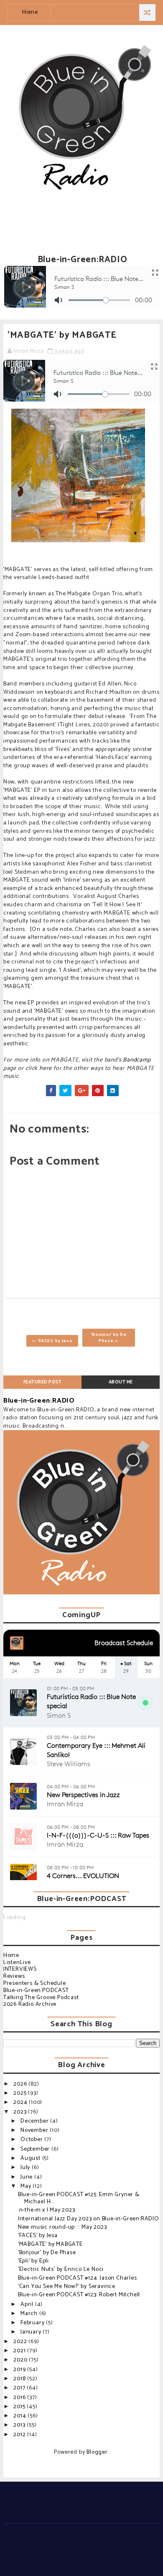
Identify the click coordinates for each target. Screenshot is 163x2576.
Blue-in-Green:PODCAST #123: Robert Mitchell (79, 2295)
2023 (21, 2112)
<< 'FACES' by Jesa (52, 1341)
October (32, 2140)
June (27, 2177)
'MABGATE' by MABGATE (50, 2244)
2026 (21, 2084)
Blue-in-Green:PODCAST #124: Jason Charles (78, 2278)
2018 (20, 2379)
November (35, 2130)
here (46, 1068)
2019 (20, 2370)
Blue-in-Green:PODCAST (36, 1991)
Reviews (14, 1976)
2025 (21, 2093)
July (26, 2168)
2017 (20, 2388)
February (33, 2323)
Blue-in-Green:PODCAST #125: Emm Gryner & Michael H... (79, 2198)
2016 (20, 2398)
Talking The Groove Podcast (41, 1998)
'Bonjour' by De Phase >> (108, 1337)
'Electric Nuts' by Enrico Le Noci (61, 2269)
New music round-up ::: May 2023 (62, 2227)
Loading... (16, 1917)
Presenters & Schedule (35, 1983)
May (27, 2186)
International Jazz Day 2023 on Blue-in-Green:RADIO (89, 2219)
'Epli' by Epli (33, 2261)
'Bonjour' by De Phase (47, 2253)
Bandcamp (137, 1060)
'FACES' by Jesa (38, 2236)
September (36, 2149)
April (28, 2304)
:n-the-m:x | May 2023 (47, 2210)
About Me (121, 1382)
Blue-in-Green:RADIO (39, 1401)
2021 (20, 2351)
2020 (21, 2360)
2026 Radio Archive (30, 2004)
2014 (20, 2416)
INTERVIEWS (20, 1969)
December (35, 2121)
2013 (20, 2425)
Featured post (43, 1382)
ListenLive (17, 1963)
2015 (20, 2407)
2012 (20, 2435)
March (30, 2314)
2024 (21, 2102)
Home (30, 12)
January (32, 2332)
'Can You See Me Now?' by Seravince (67, 2287)
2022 (21, 2342)
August (31, 2158)
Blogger (97, 2452)
